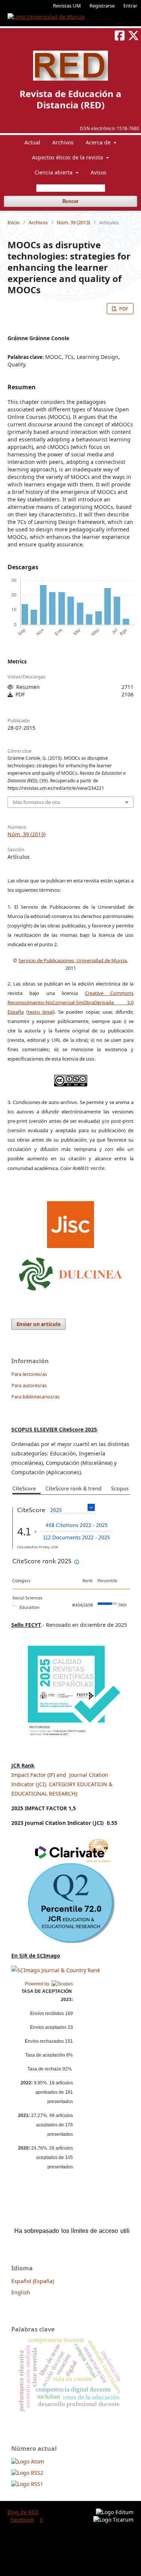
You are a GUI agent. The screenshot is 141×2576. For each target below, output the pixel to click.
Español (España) (33, 2281)
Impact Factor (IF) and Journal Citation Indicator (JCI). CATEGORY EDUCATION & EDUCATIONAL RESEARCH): (62, 1784)
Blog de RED (23, 2512)
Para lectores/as (29, 1374)
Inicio (14, 222)
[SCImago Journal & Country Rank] (56, 1970)
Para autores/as (29, 1385)
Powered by (38, 1984)
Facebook (22, 2520)
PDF (123, 309)
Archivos (63, 142)
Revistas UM (67, 6)
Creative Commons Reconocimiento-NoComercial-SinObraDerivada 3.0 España (70, 1002)
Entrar (130, 6)
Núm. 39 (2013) (74, 222)
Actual (32, 142)
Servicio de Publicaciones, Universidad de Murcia (73, 960)
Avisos (99, 172)
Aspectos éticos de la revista (68, 157)
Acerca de (99, 142)
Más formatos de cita (36, 802)
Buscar (70, 201)
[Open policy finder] (70, 1223)
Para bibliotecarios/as (35, 1397)
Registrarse (102, 6)
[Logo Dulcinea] (70, 1272)
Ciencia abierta (54, 172)
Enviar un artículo (39, 1324)
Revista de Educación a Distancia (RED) (70, 99)
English (21, 2292)
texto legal (40, 1012)
